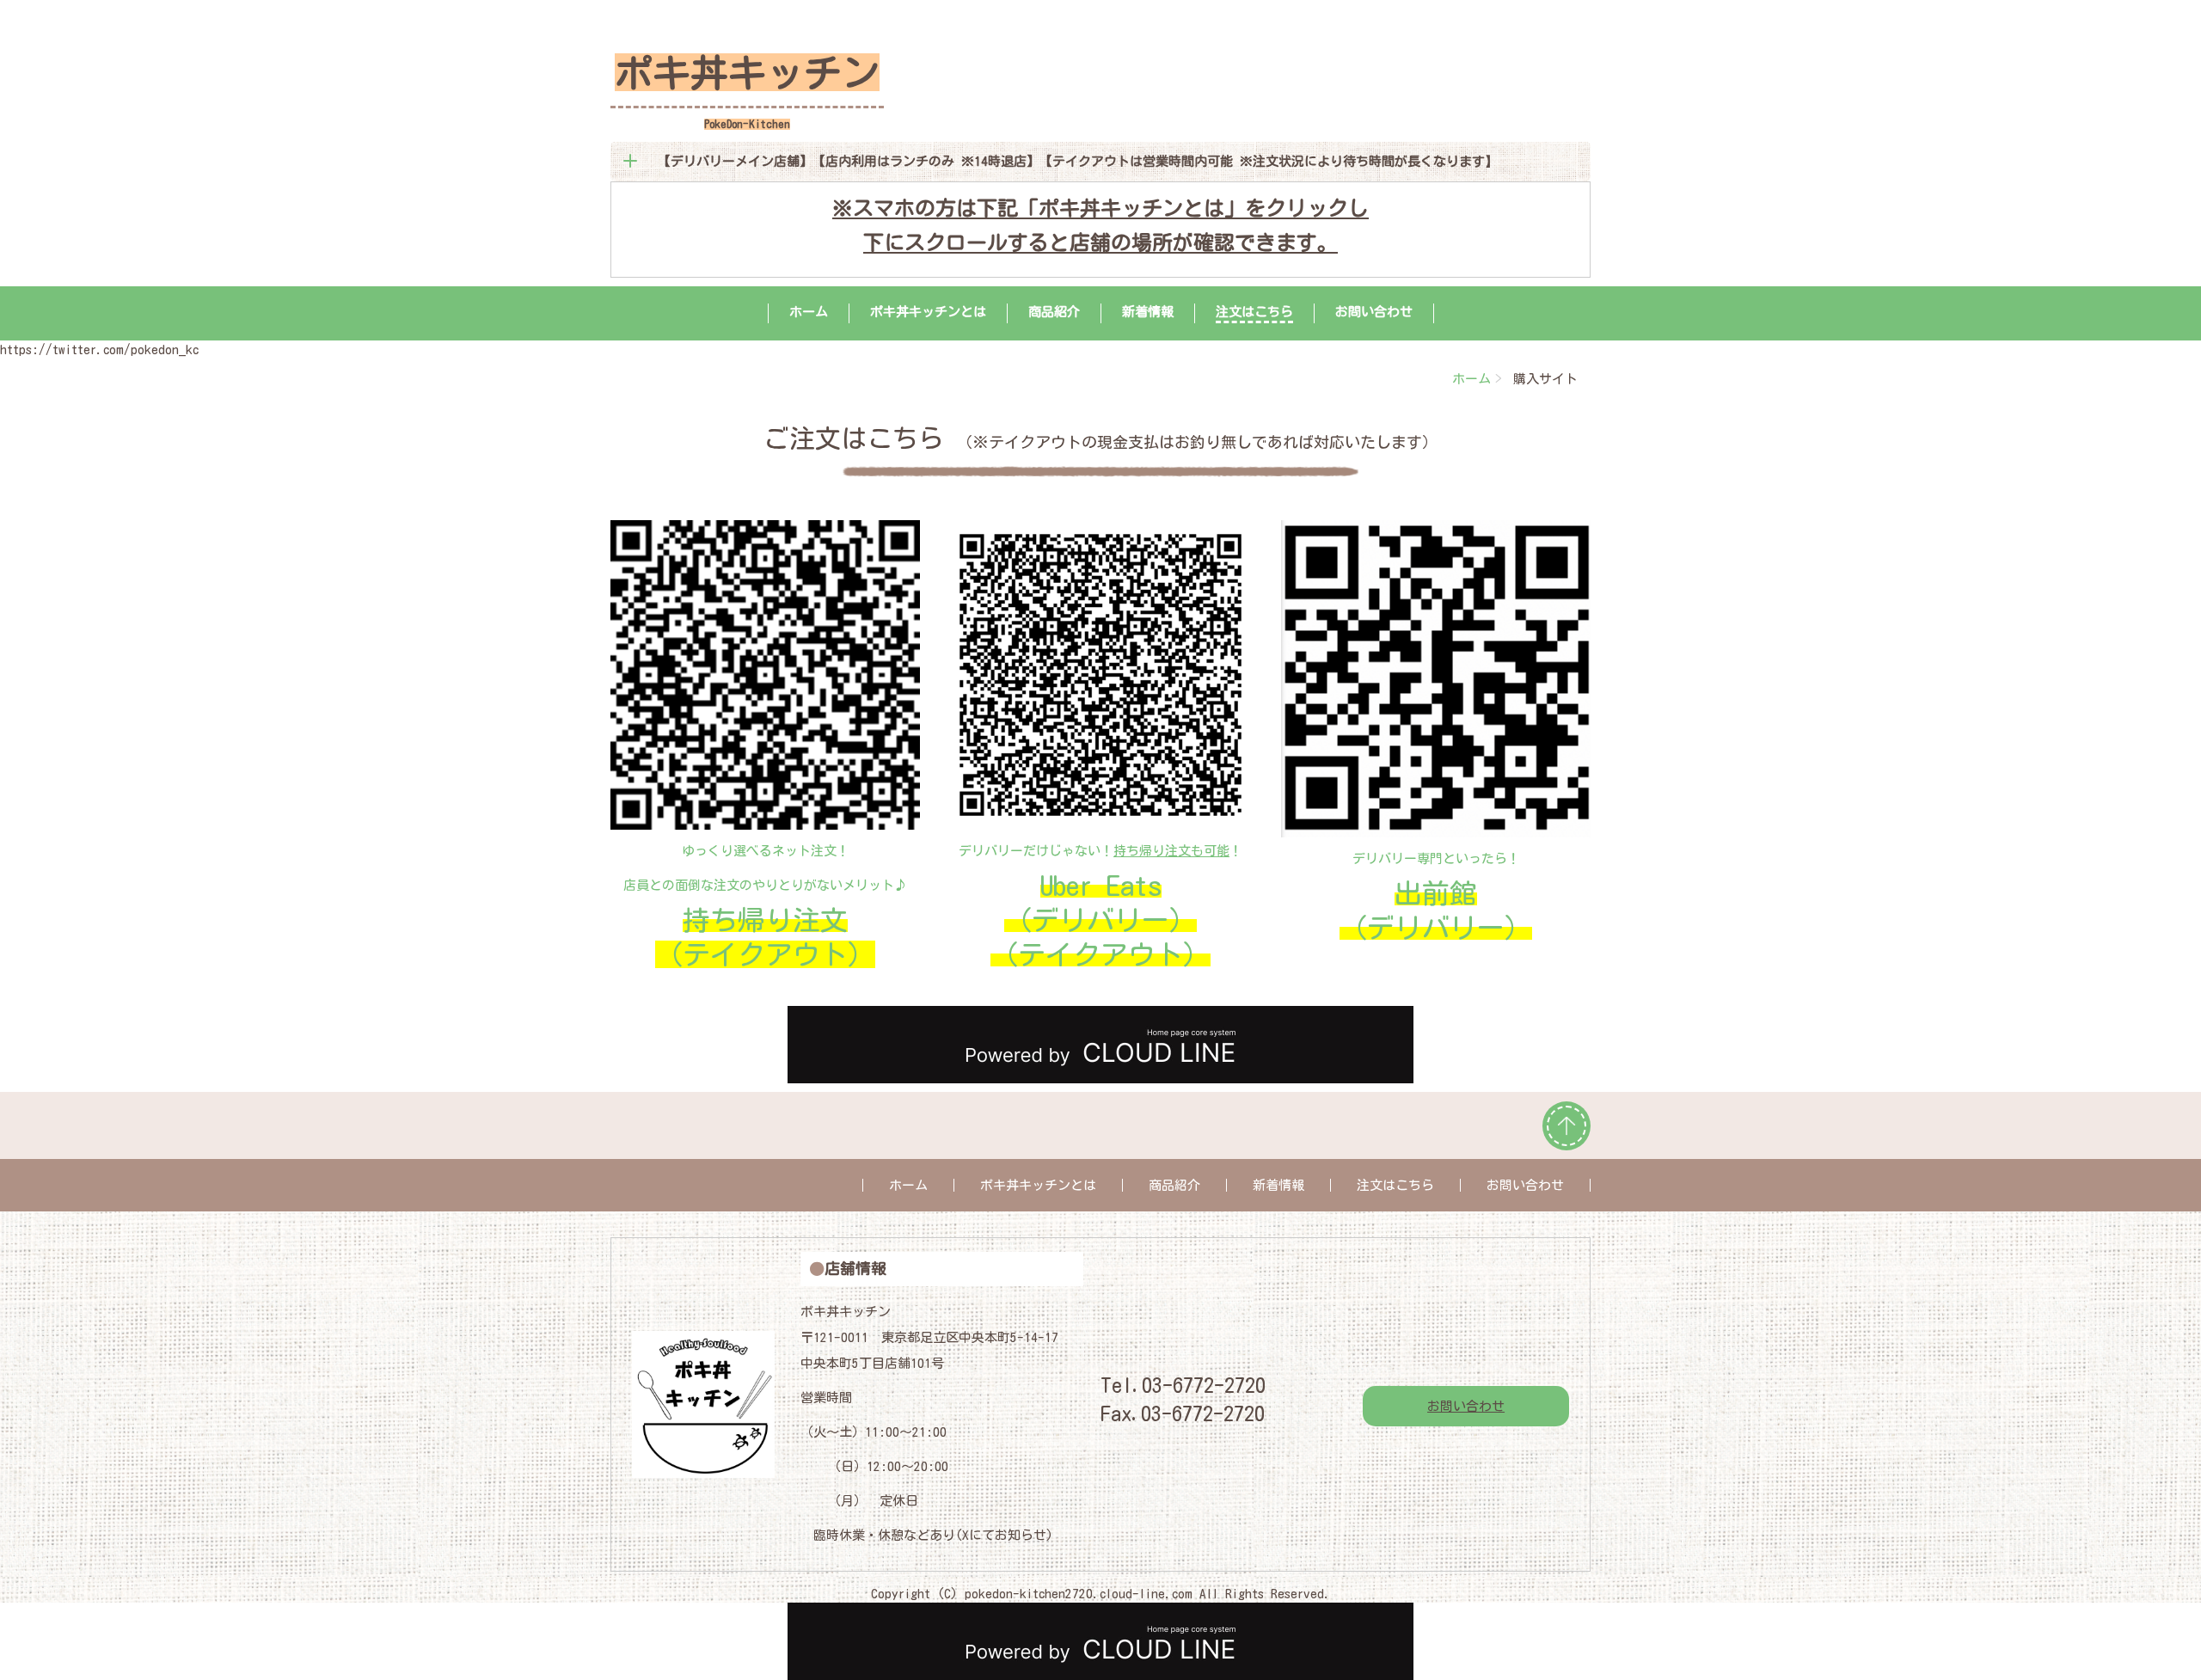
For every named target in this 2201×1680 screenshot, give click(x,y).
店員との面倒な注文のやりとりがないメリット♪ (765, 885)
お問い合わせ (1374, 312)
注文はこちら (1254, 312)
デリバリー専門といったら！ (1436, 858)
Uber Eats (1101, 886)
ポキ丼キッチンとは (928, 312)
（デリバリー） (1100, 920)
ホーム (809, 312)
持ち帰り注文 (765, 920)
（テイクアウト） (765, 954)
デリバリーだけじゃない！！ (1100, 851)
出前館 (1436, 893)
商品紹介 (1054, 312)
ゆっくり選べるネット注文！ (766, 851)
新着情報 (1148, 312)
